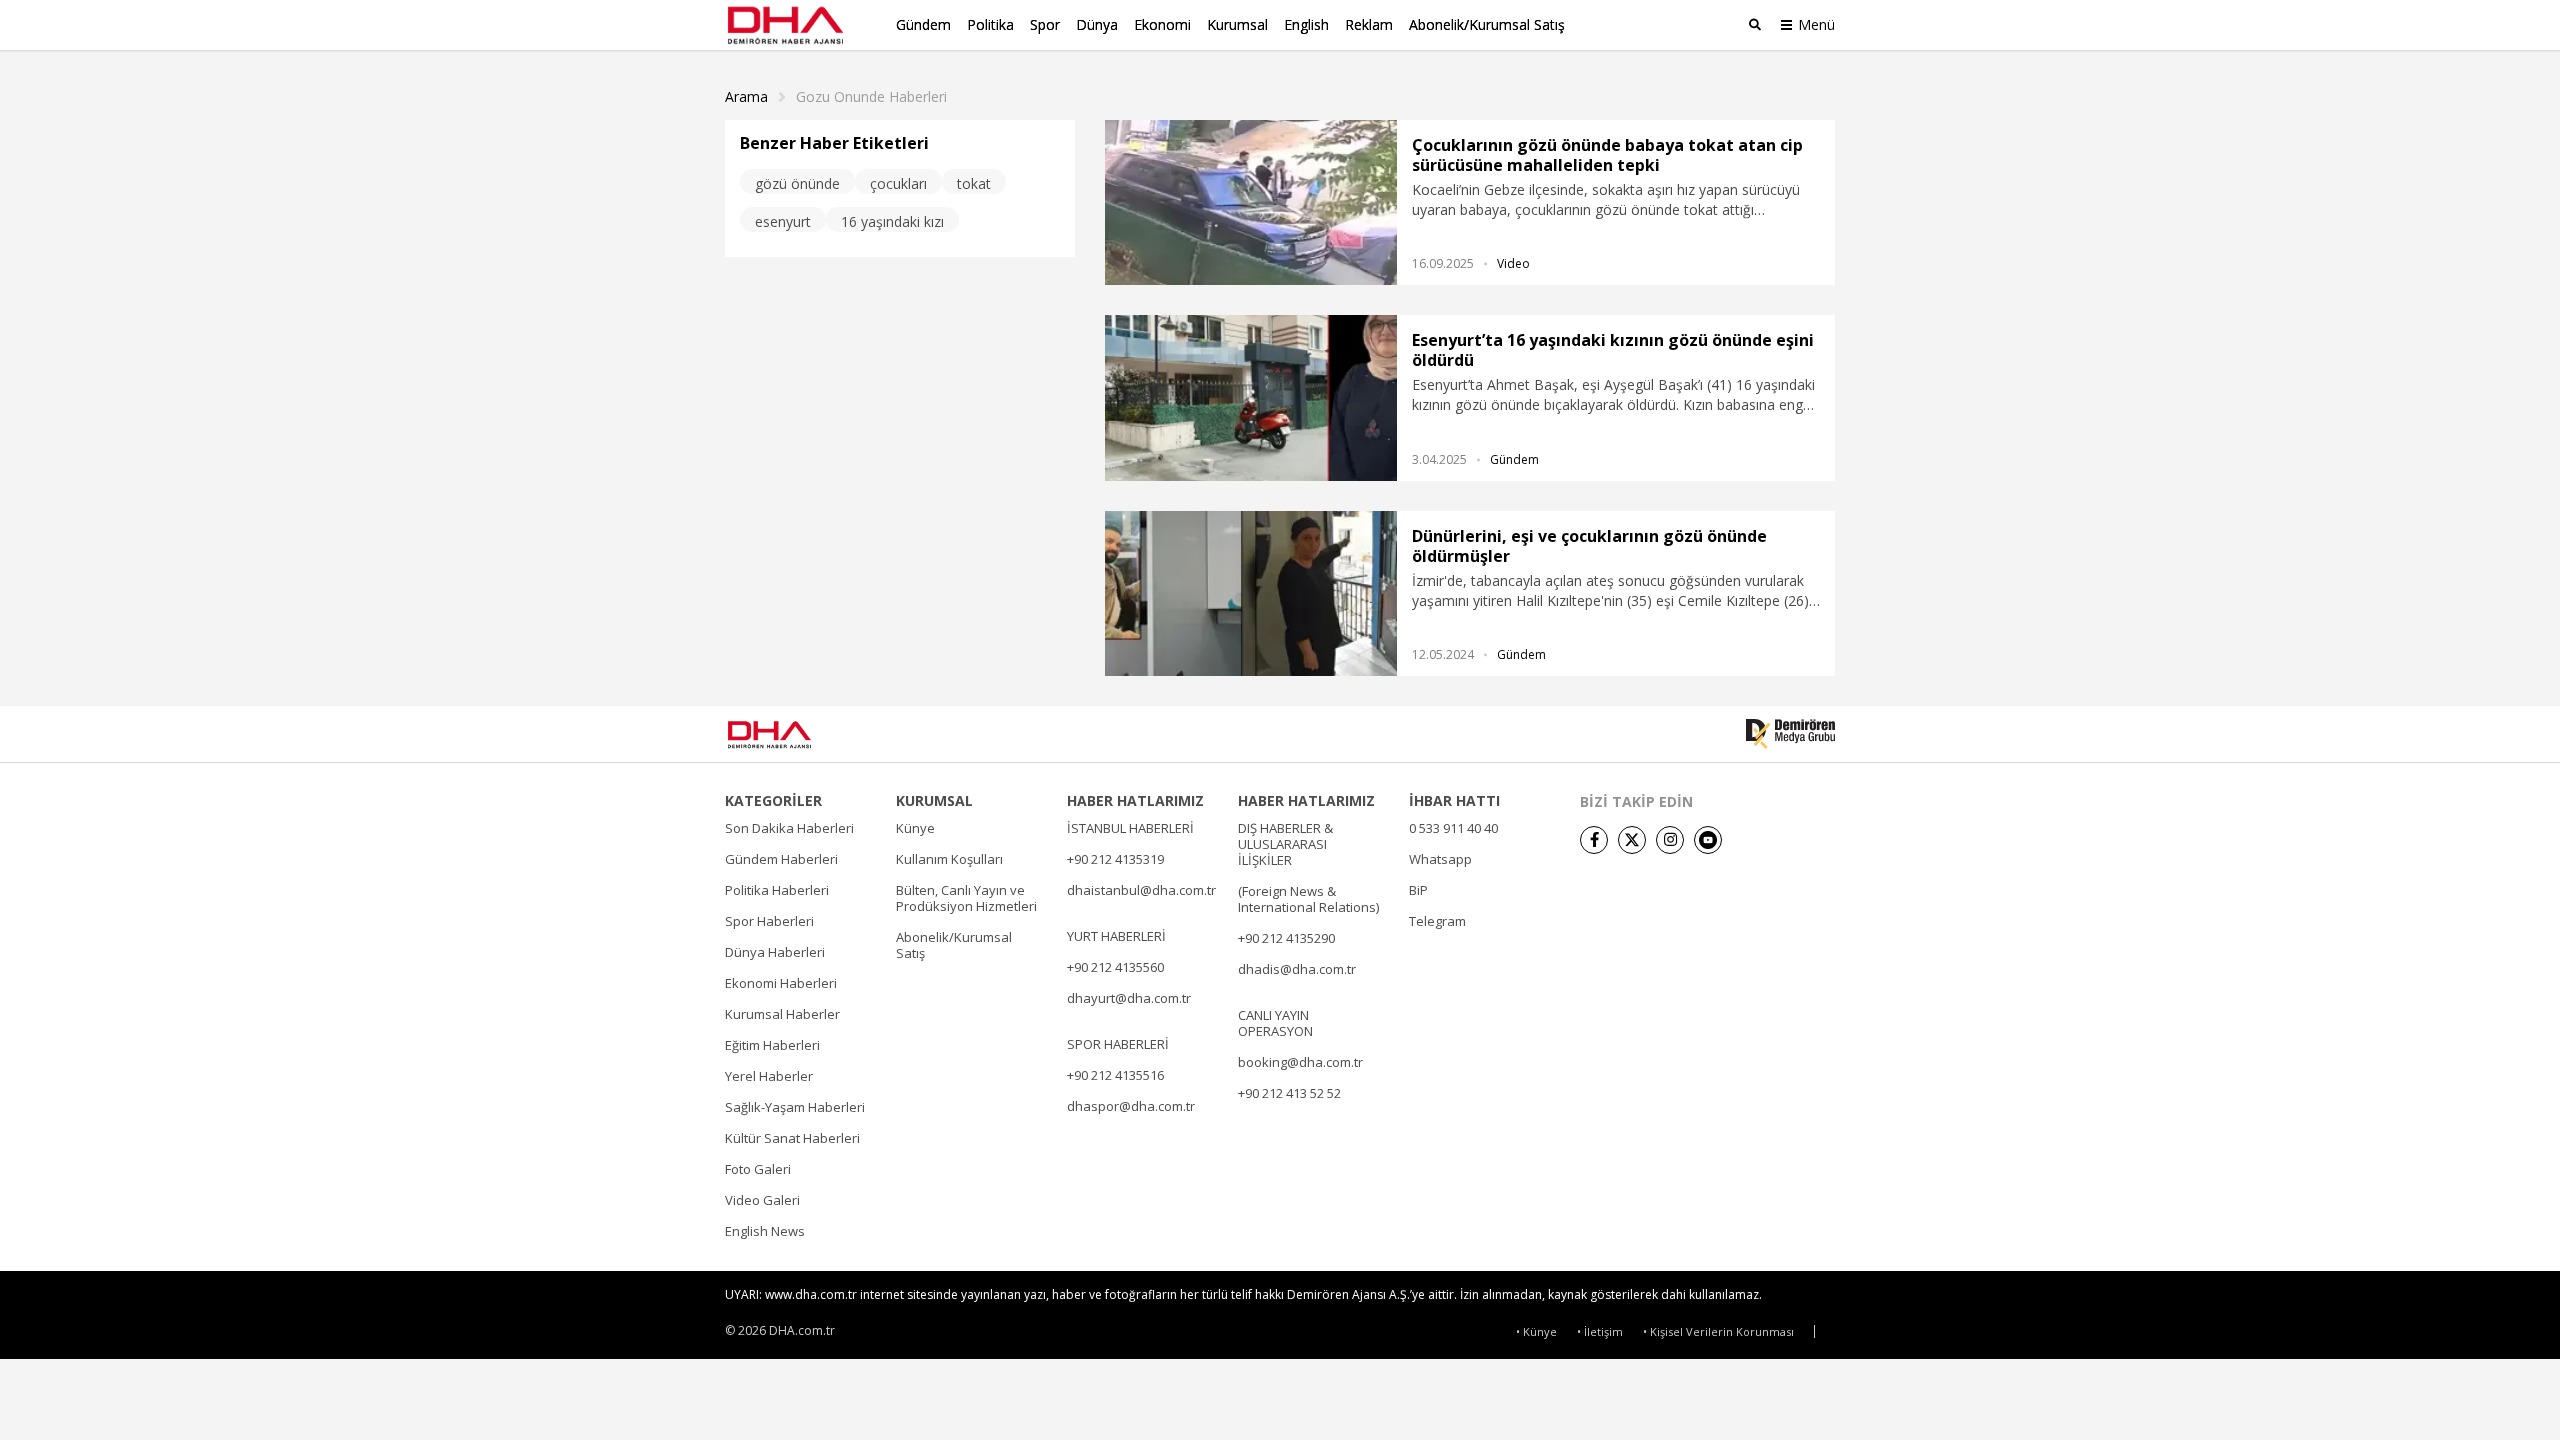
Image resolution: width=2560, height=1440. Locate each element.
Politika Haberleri (777, 890)
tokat (974, 183)
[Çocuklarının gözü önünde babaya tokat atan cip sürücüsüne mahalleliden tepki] (1251, 202)
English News (765, 1231)
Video (1513, 263)
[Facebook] (1594, 840)
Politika (990, 24)
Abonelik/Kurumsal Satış (1487, 24)
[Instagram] (1670, 840)
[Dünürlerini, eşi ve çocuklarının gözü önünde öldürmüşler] (1251, 593)
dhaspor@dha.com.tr (1131, 1106)
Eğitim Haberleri (772, 1045)
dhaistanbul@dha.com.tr (1141, 890)
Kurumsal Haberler (782, 1014)
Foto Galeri (758, 1169)
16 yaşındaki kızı (892, 221)
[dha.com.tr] (798, 734)
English (1306, 24)
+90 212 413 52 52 (1289, 1093)
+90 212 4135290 (1286, 938)
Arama (746, 97)
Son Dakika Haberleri (789, 828)
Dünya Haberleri (775, 952)
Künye (915, 828)
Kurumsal (1237, 24)
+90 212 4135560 (1115, 967)
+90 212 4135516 (1115, 1075)
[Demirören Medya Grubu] (1790, 734)
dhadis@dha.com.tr (1297, 969)
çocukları (898, 183)
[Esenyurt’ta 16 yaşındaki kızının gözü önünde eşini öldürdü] (1251, 397)
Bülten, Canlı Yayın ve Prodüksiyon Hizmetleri (966, 898)
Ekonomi (1162, 24)
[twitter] (1632, 840)
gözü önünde (797, 183)
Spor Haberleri (769, 921)
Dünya (1097, 24)
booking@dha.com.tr (1300, 1062)
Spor (1045, 24)
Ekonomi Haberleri (781, 983)
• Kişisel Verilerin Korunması (1718, 1331)
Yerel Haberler (769, 1076)
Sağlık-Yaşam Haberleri (795, 1107)
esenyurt (783, 221)
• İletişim (1600, 1331)
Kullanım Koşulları (949, 859)
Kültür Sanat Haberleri (792, 1138)
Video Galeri (762, 1200)
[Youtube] (1708, 840)
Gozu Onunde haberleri (871, 97)
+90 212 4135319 (1115, 859)
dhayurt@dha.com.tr (1129, 998)
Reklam (1369, 24)
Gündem (923, 24)
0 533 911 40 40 (1453, 828)
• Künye (1536, 1331)
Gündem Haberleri (781, 859)
